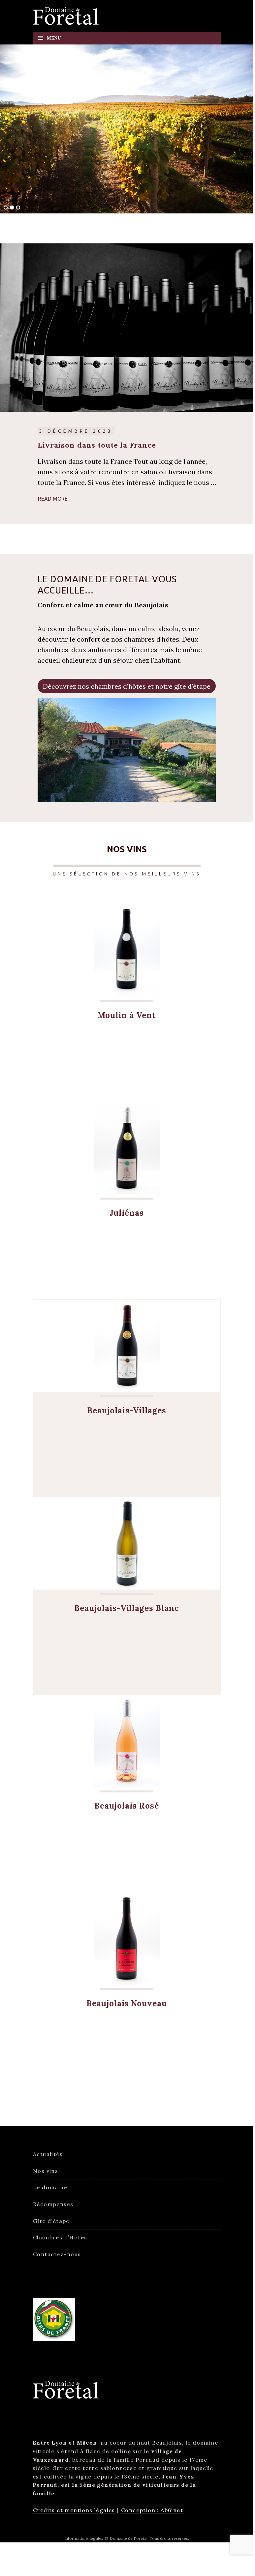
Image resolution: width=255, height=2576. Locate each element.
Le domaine (50, 2187)
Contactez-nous (57, 2254)
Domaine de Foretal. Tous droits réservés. (149, 2538)
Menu (54, 38)
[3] (18, 208)
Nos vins (46, 2171)
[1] (6, 208)
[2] (12, 208)
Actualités (48, 2154)
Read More (53, 499)
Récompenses (53, 2204)
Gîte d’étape (51, 2221)
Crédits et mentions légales (74, 2510)
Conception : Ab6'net (152, 2510)
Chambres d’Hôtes (60, 2237)
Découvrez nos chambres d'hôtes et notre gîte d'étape (127, 686)
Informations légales (84, 2538)
